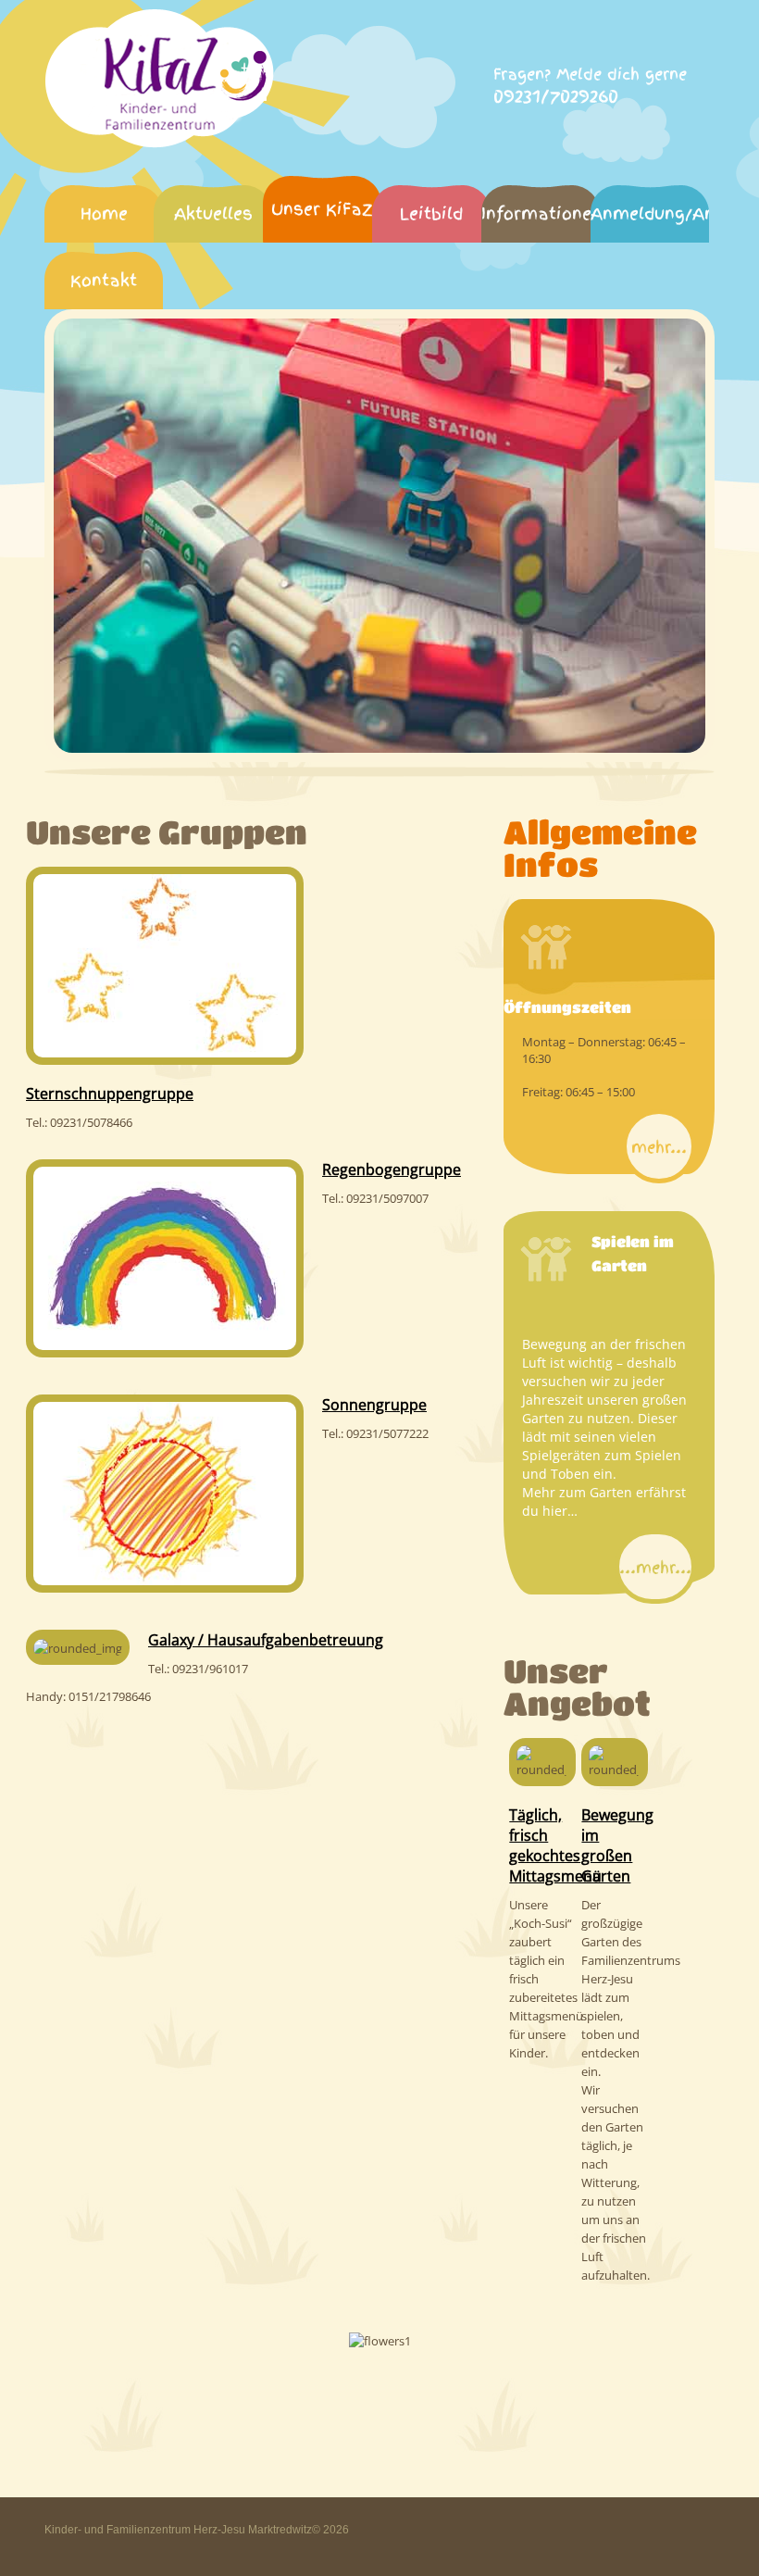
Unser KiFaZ (322, 209)
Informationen (541, 213)
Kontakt (104, 280)
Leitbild (431, 213)
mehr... (659, 1147)
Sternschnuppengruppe (110, 1094)
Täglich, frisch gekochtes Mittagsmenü (555, 1845)
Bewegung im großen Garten (617, 1845)
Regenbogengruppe (392, 1169)
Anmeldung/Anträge (650, 213)
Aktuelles (213, 213)
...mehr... (655, 1568)
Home (104, 213)
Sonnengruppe (374, 1405)
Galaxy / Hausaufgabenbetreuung (266, 1640)
